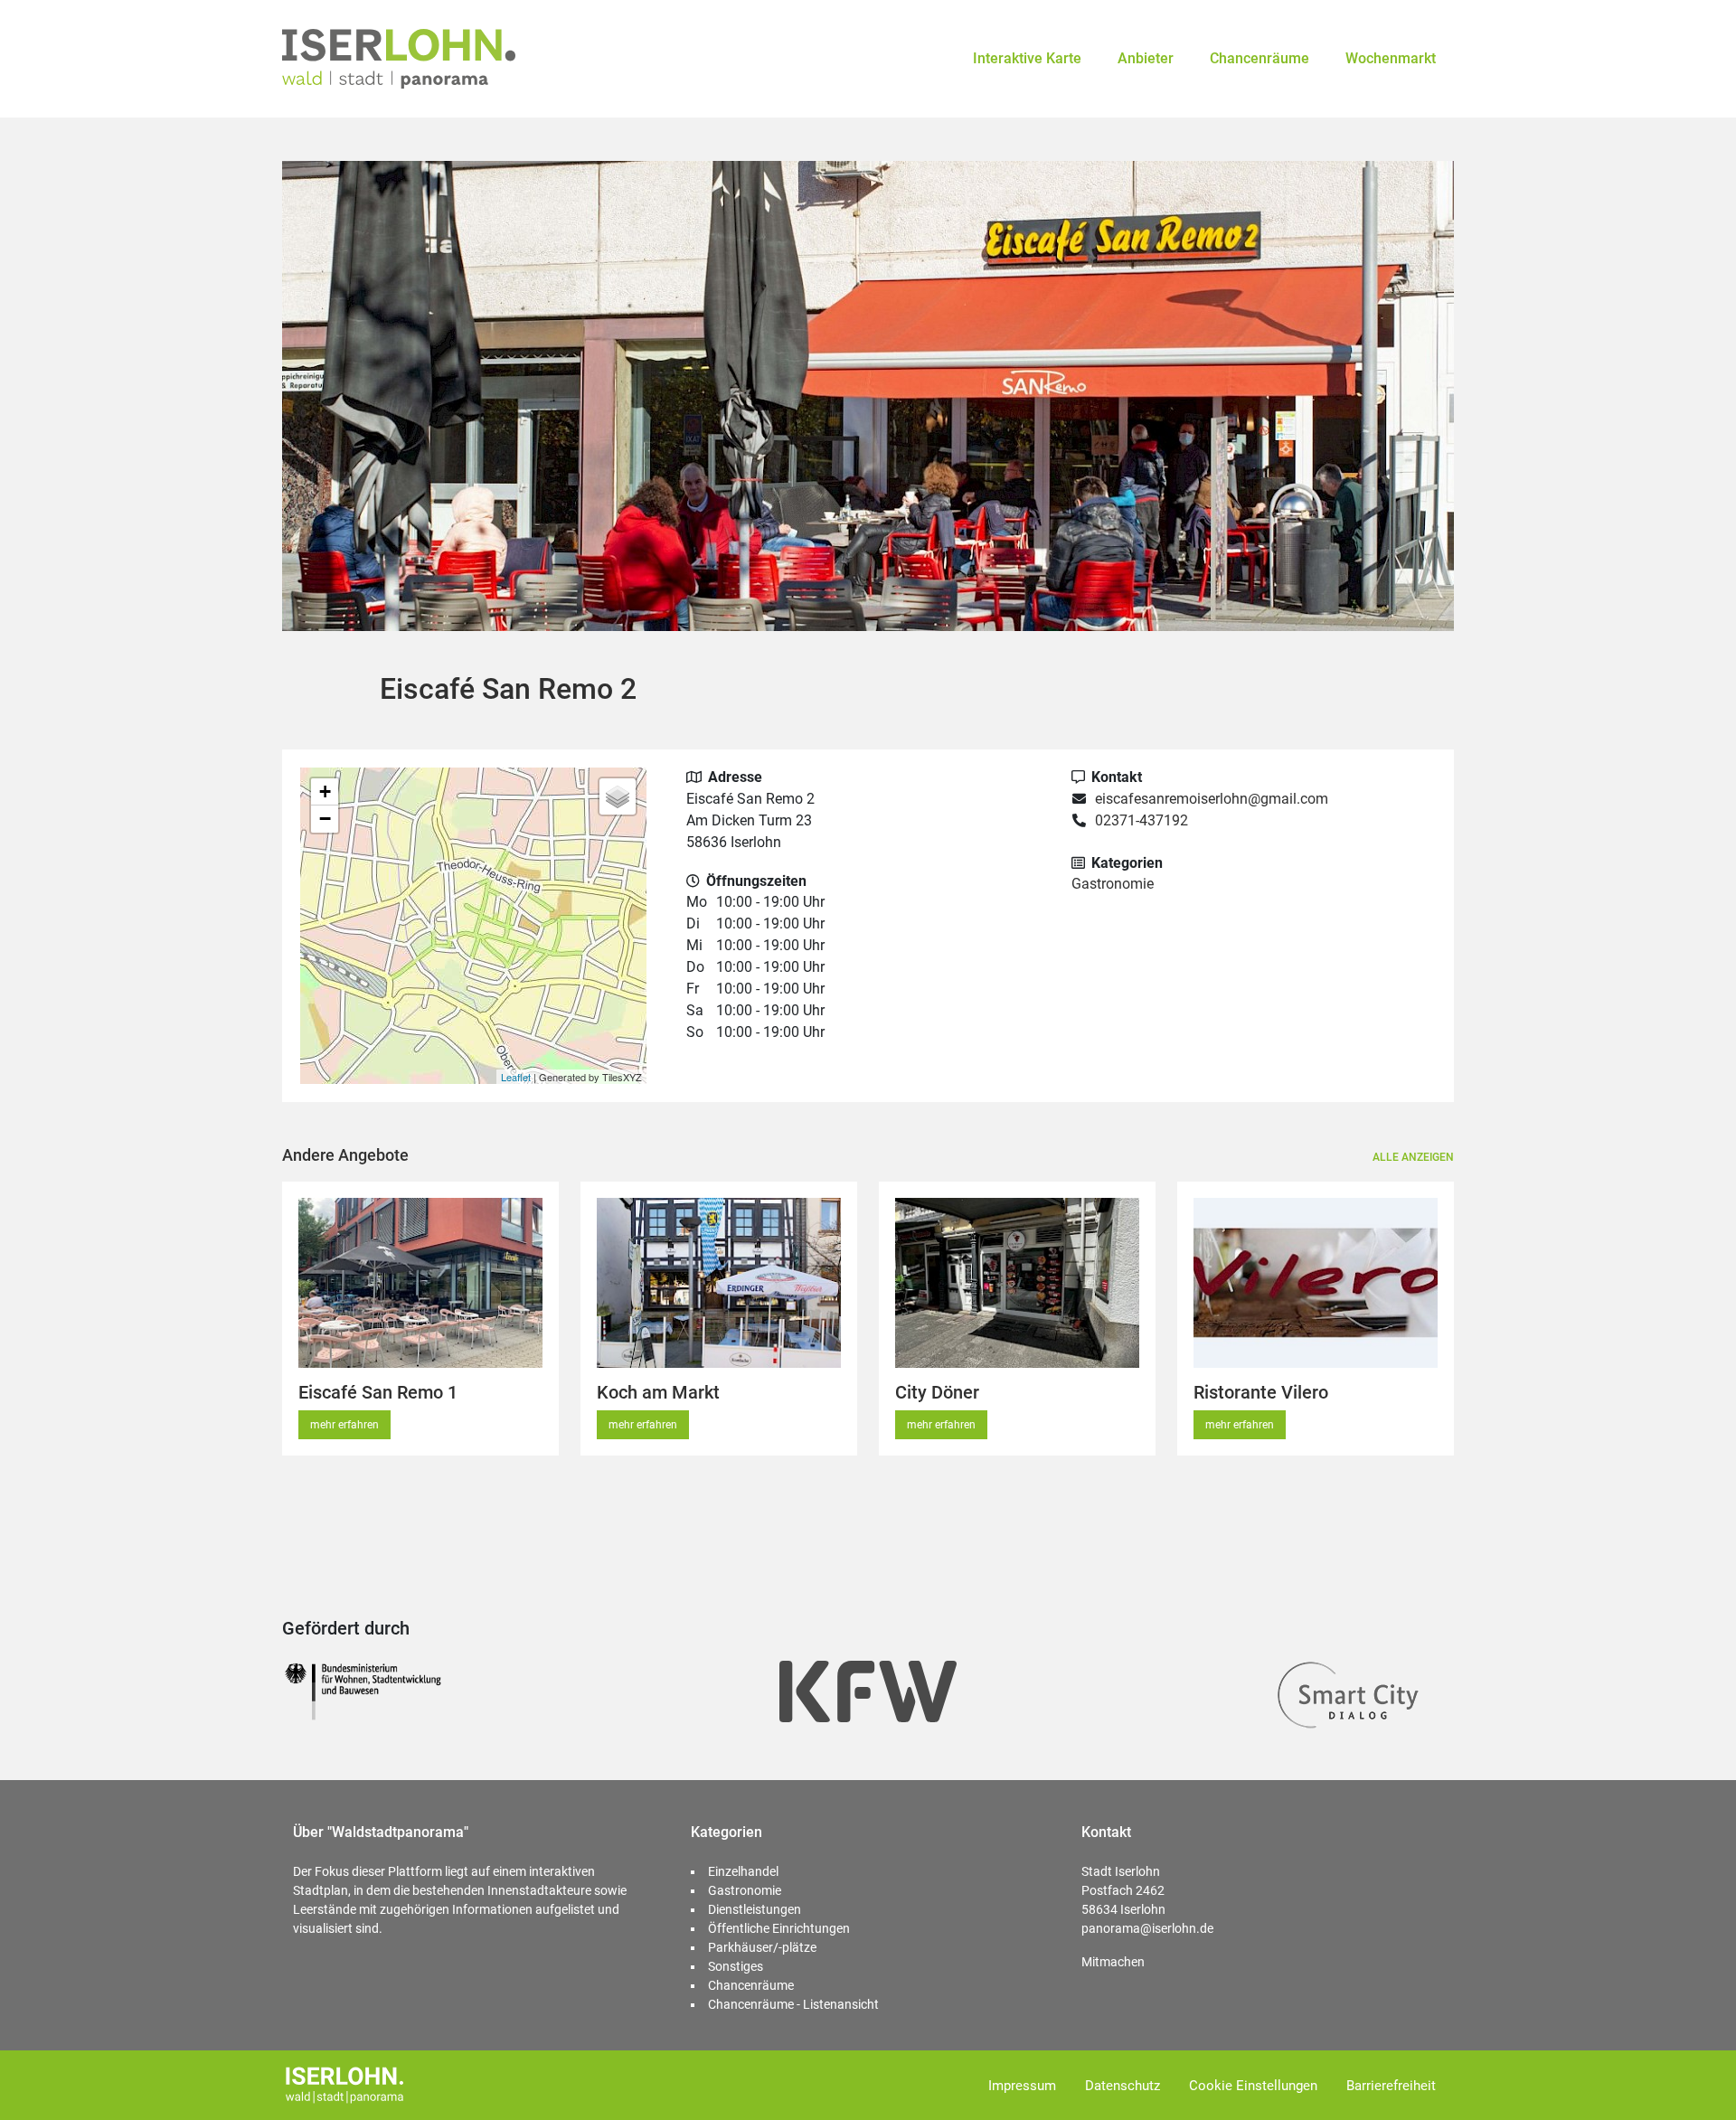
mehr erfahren (344, 1425)
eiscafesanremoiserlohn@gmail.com (1212, 799)
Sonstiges (736, 1966)
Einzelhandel (743, 1871)
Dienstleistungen (755, 1909)
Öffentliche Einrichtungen (779, 1928)
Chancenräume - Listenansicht (793, 2004)
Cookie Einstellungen (1253, 2086)
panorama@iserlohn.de (1147, 1928)
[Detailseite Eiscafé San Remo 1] (420, 1283)
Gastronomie (1113, 884)
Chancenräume (1260, 58)
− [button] (325, 819)
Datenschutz (1123, 2086)
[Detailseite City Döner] (1017, 1283)
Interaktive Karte (1027, 58)
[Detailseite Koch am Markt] (719, 1283)
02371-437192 (1142, 820)
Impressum (1022, 2086)
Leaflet (516, 1077)
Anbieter (1146, 58)
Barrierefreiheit (1391, 2086)
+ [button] (325, 791)
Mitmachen (1113, 1962)
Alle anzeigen (1413, 1157)
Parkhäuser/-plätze (762, 1947)
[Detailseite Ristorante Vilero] (1316, 1283)
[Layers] (618, 796)
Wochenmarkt (1391, 58)
